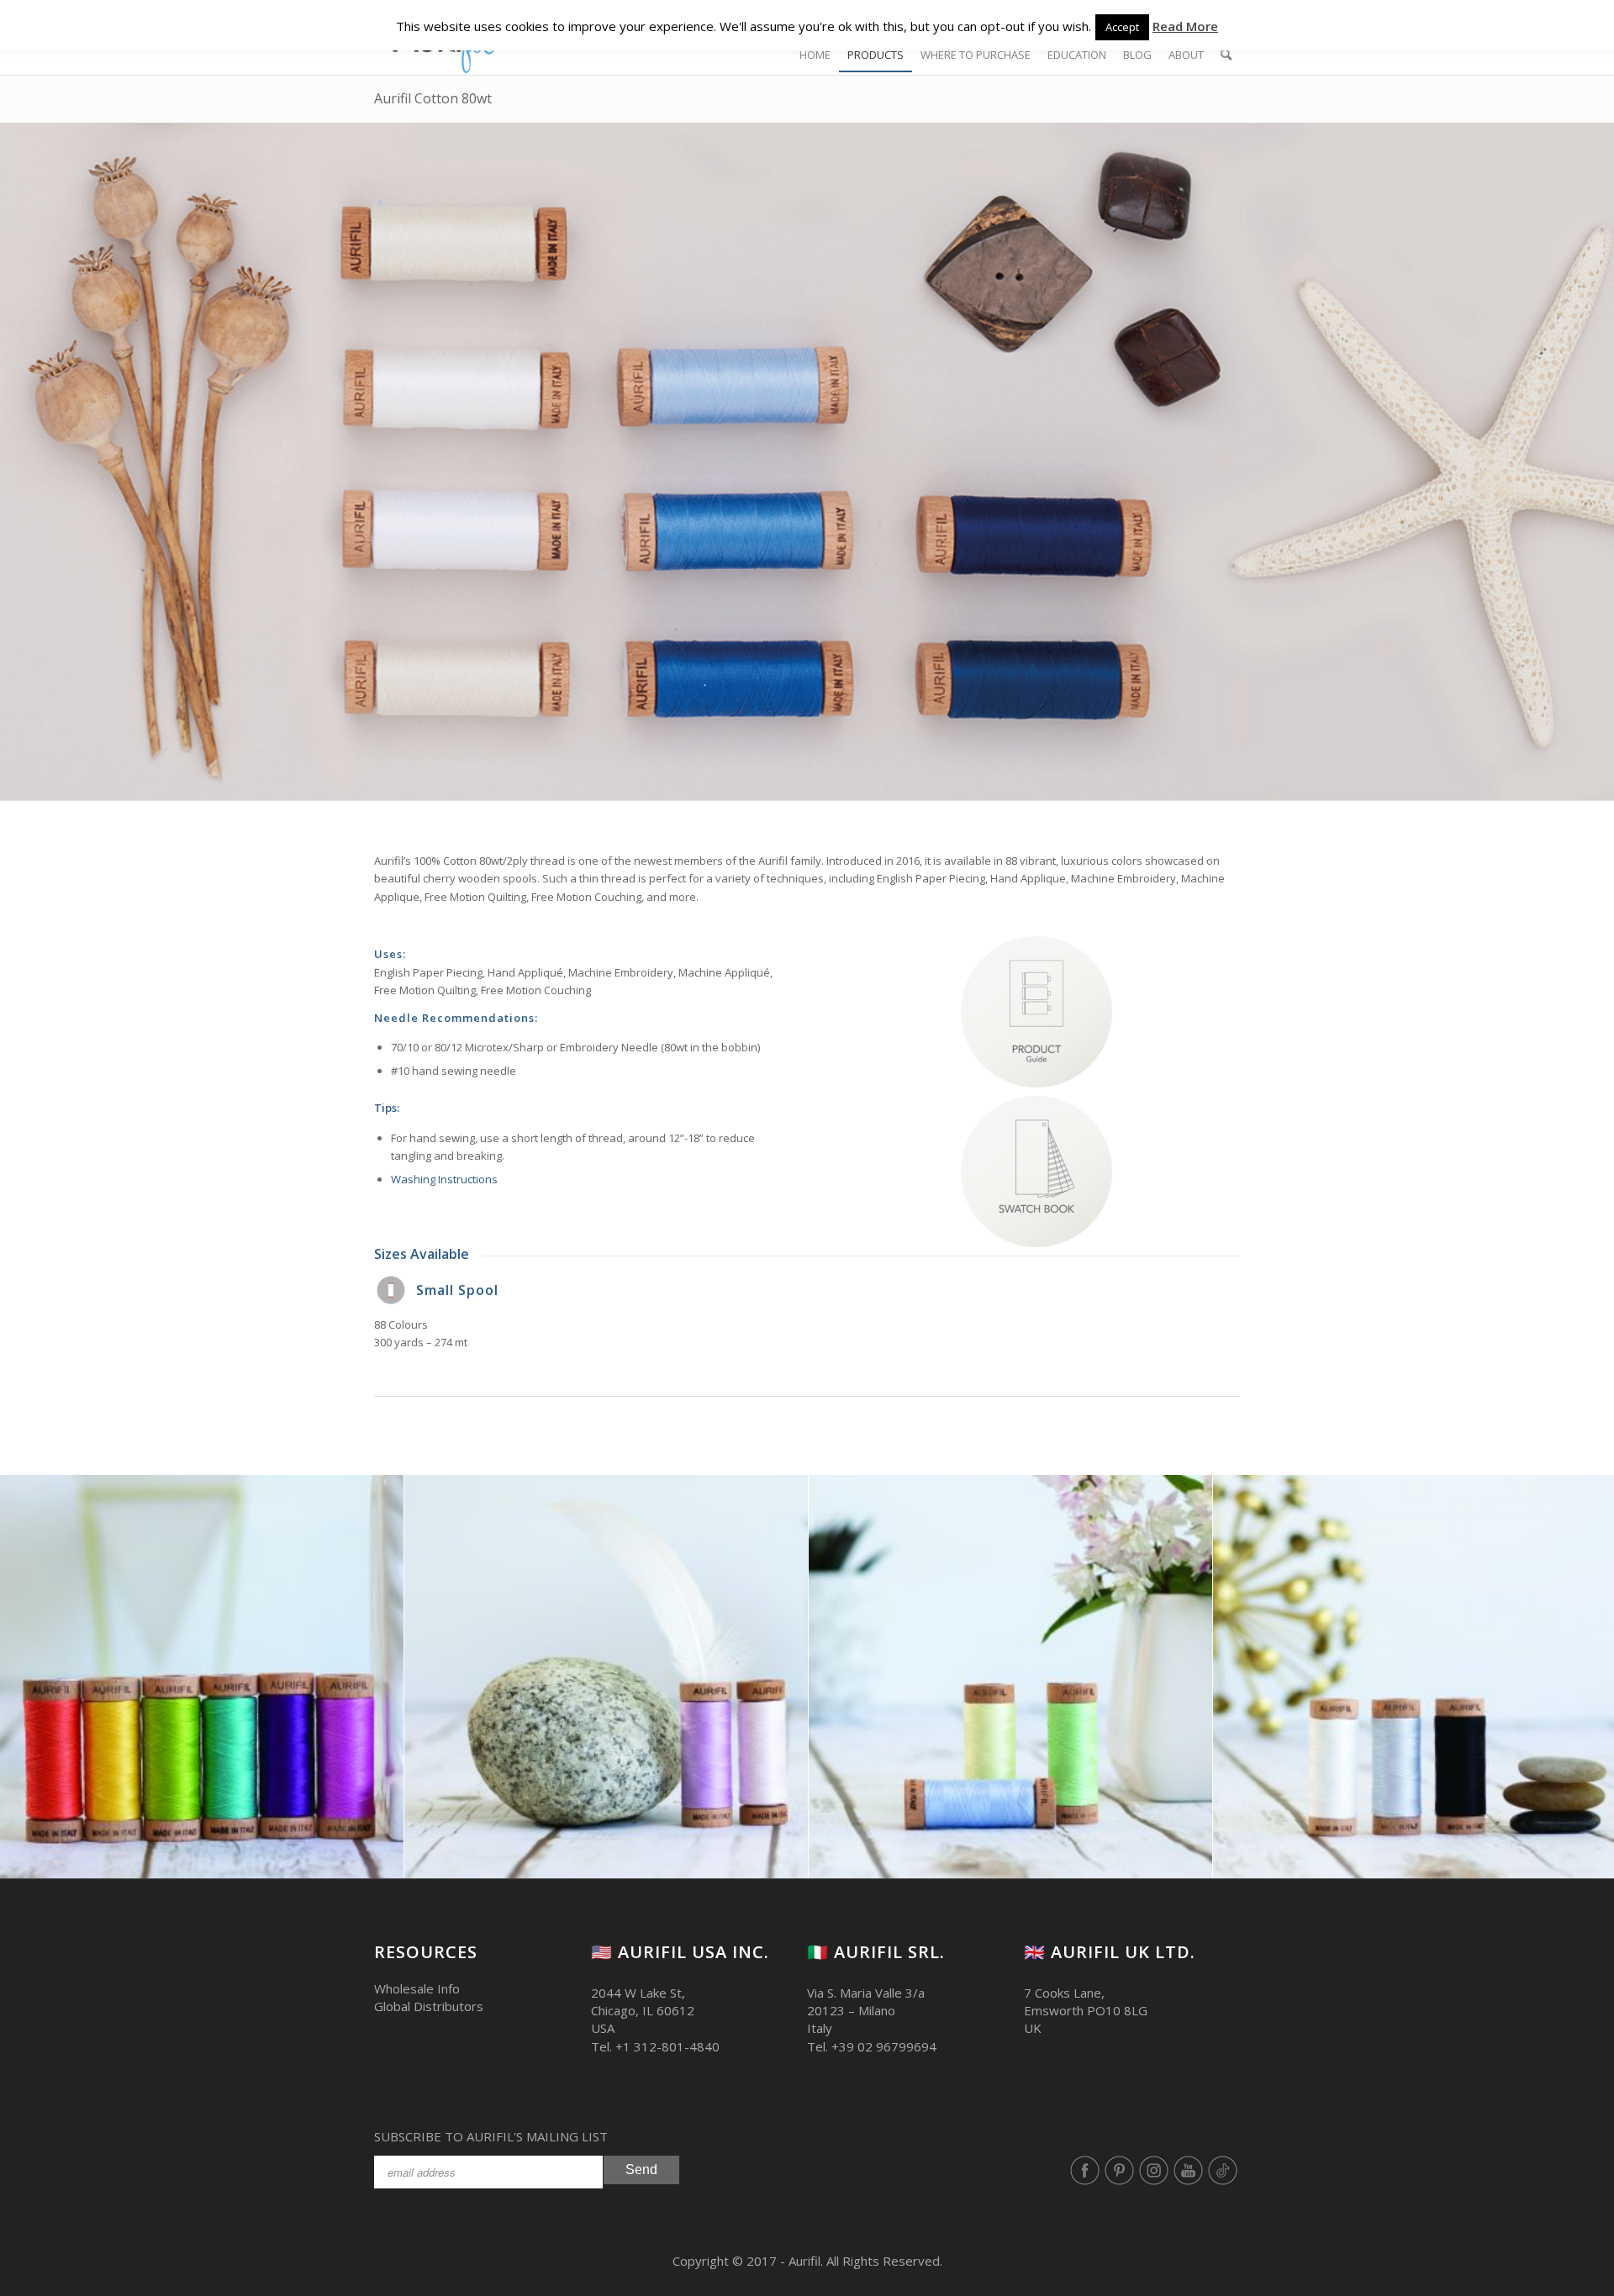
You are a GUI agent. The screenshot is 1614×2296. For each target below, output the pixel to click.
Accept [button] (1122, 27)
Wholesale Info (417, 1988)
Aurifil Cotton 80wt (433, 98)
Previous (38, 1677)
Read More (1185, 26)
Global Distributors (429, 2006)
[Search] (1226, 55)
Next (1576, 1677)
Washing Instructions (444, 1179)
